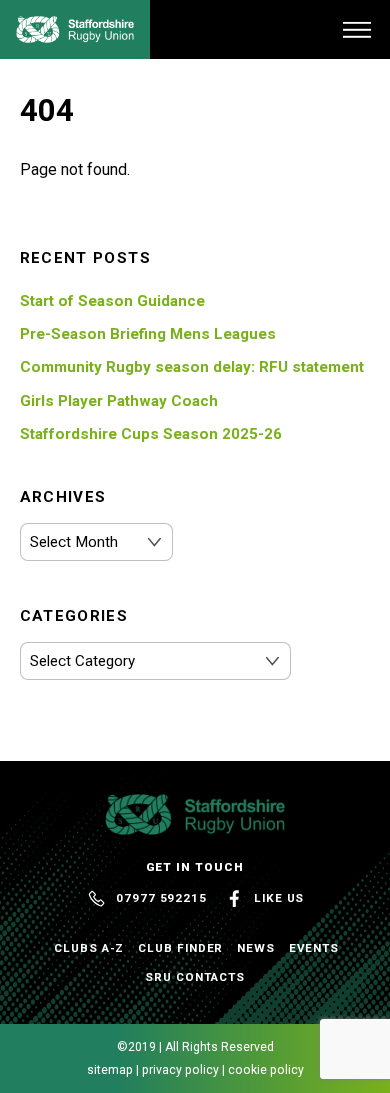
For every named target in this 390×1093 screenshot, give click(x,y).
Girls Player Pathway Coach (119, 401)
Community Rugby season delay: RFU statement (192, 367)
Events (314, 948)
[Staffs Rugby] (75, 35)
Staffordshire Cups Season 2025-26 (151, 434)
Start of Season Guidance (112, 301)
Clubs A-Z (89, 948)
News (256, 948)
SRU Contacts (194, 977)
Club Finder (180, 948)
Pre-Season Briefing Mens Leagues (148, 334)
